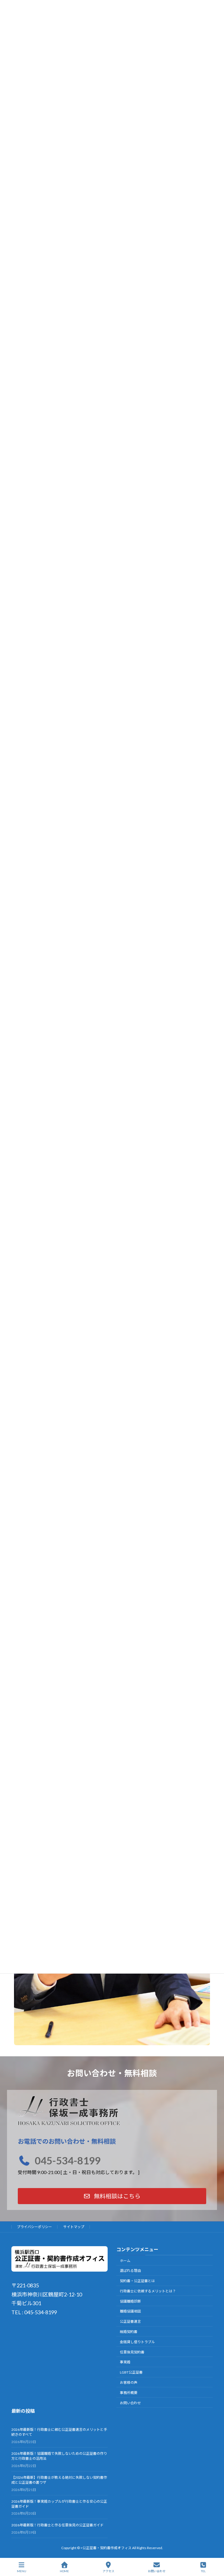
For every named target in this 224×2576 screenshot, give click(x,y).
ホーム (125, 2261)
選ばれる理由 (130, 2271)
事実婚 (125, 2362)
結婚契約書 (129, 2332)
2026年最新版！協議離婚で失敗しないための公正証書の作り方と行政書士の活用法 (59, 2456)
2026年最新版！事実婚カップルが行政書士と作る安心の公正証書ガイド (59, 2504)
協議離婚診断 (130, 2301)
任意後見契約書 (132, 2352)
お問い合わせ (130, 2403)
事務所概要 (129, 2393)
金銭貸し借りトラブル (137, 2342)
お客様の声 (129, 2382)
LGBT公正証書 (131, 2372)
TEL (203, 2571)
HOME (64, 2571)
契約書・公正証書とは (137, 2281)
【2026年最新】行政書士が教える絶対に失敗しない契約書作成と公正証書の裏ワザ (59, 2480)
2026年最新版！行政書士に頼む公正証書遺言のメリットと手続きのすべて (59, 2432)
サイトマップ (74, 2227)
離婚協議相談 (130, 2311)
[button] (112, 2196)
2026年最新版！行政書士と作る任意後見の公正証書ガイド (57, 2525)
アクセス (108, 2571)
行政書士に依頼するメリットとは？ (148, 2291)
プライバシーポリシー (34, 2227)
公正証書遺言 (130, 2321)
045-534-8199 (68, 2160)
